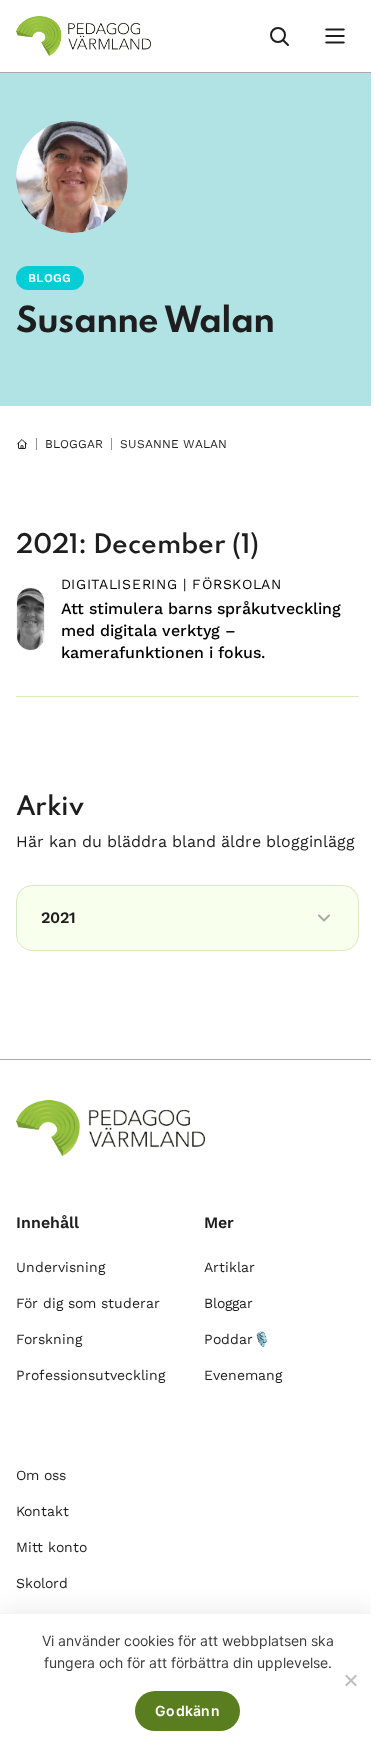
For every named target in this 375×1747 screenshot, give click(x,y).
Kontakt (42, 1511)
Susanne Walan (145, 322)
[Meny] (335, 36)
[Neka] (350, 1680)
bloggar (74, 444)
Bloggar (228, 1303)
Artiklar (229, 1267)
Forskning (49, 1339)
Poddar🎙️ (237, 1339)
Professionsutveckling (90, 1375)
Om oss (41, 1475)
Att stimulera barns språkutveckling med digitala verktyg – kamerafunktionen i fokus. (201, 630)
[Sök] (279, 36)
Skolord (42, 1583)
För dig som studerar (88, 1303)
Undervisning (60, 1267)
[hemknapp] (22, 444)
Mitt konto (51, 1547)
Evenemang (243, 1375)
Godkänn (187, 1710)
